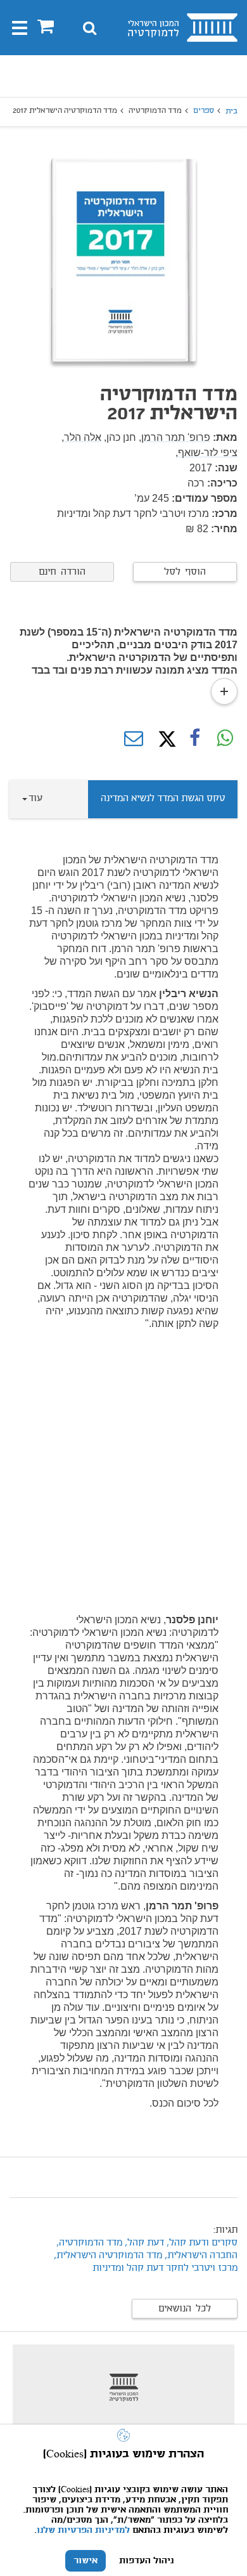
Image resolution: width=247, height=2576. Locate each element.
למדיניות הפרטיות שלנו (83, 2530)
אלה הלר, (81, 437)
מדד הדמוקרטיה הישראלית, (108, 2256)
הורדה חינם (62, 572)
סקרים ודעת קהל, (202, 2243)
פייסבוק (194, 739)
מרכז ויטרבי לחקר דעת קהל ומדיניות (165, 2268)
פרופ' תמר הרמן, (174, 437)
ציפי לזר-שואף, (206, 453)
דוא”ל (134, 739)
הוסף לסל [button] (185, 572)
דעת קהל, (143, 2243)
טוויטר (164, 739)
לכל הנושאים (185, 2309)
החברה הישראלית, (201, 2256)
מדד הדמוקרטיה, (88, 2243)
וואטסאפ (225, 739)
